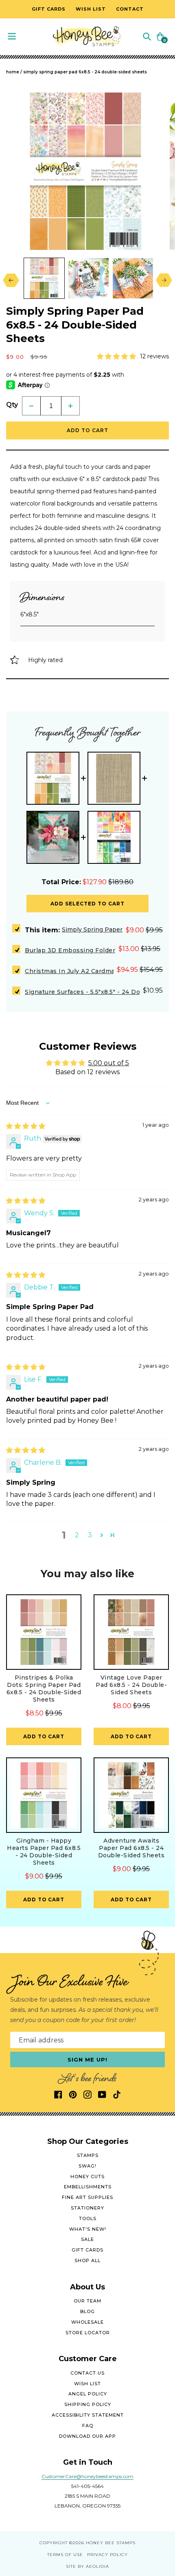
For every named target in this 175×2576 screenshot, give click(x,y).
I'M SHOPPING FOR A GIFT (130, 1326)
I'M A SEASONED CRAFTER (129, 1313)
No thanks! (129, 1339)
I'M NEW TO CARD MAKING (129, 1300)
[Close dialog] (167, 1233)
